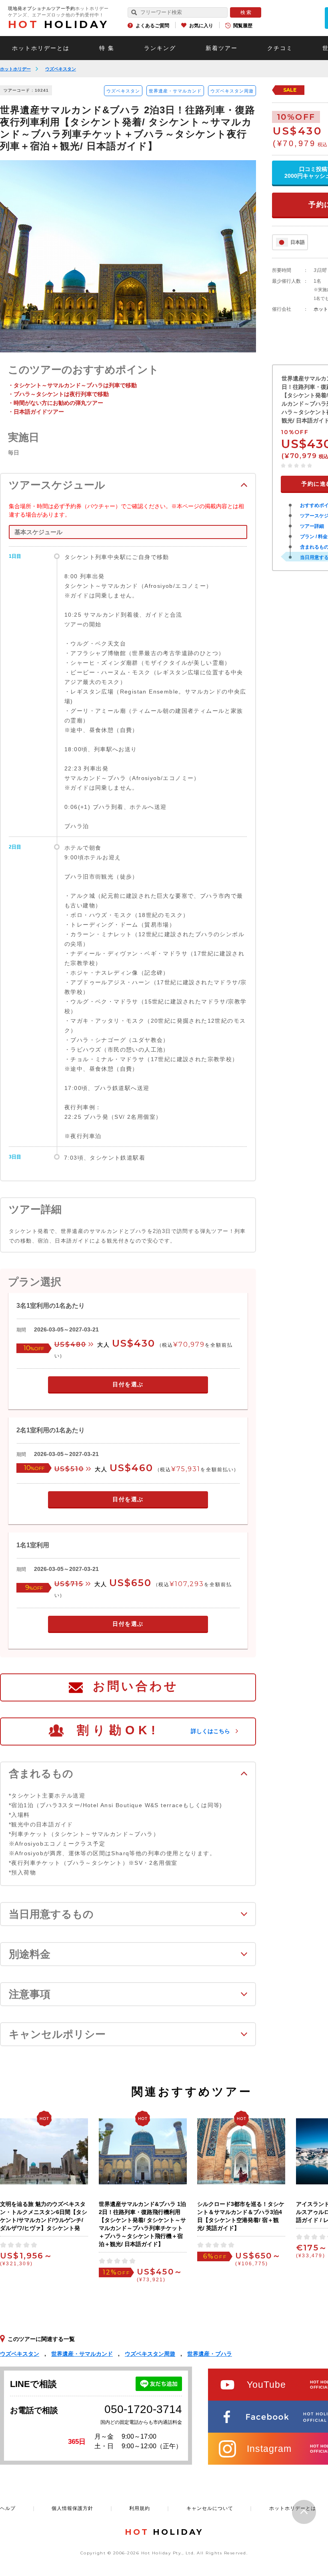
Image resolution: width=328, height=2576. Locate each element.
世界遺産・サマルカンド (175, 91)
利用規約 (140, 2508)
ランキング (160, 48)
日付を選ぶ (128, 1384)
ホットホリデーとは (41, 48)
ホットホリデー (15, 69)
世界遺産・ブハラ (210, 2354)
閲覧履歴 (243, 26)
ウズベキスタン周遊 (232, 91)
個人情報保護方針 (72, 2508)
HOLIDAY (58, 24)
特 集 (107, 48)
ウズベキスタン (61, 69)
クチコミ (280, 48)
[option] (128, 256)
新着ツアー (222, 48)
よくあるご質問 (152, 26)
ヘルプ (8, 2508)
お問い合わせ (136, 1686)
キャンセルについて (210, 2508)
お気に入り (201, 26)
